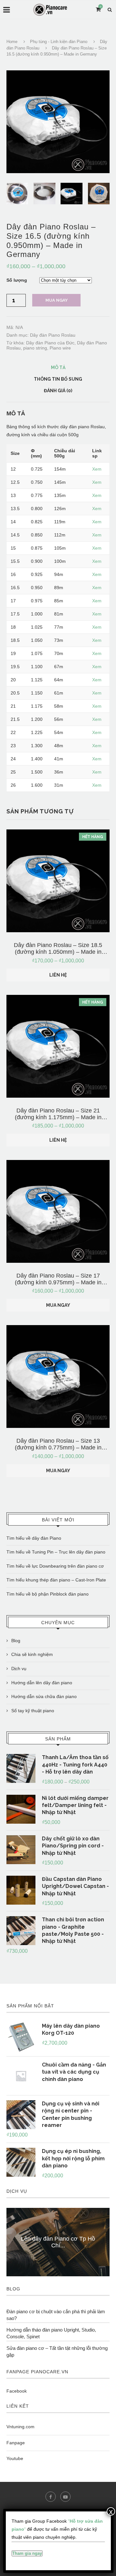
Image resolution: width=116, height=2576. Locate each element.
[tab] (58, 367)
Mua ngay (57, 300)
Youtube (15, 2458)
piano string (35, 348)
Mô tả (58, 367)
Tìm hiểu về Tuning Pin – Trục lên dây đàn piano (56, 1552)
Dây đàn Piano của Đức (50, 343)
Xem (97, 469)
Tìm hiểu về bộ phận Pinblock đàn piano (48, 1594)
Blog (16, 1641)
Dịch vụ (19, 1669)
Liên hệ (58, 975)
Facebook (17, 2391)
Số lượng (17, 280)
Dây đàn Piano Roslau (53, 335)
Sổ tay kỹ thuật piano (33, 1711)
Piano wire (60, 348)
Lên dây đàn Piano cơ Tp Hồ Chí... (58, 2242)
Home (12, 42)
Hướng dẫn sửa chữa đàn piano (44, 1696)
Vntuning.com (20, 2427)
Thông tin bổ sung (58, 379)
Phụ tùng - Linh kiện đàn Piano (59, 42)
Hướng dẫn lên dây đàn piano (42, 1683)
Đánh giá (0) (58, 391)
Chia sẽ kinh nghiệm (32, 1654)
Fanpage (16, 2443)
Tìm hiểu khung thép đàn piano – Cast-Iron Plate (56, 1580)
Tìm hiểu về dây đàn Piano (34, 1538)
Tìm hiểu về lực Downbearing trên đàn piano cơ (55, 1566)
